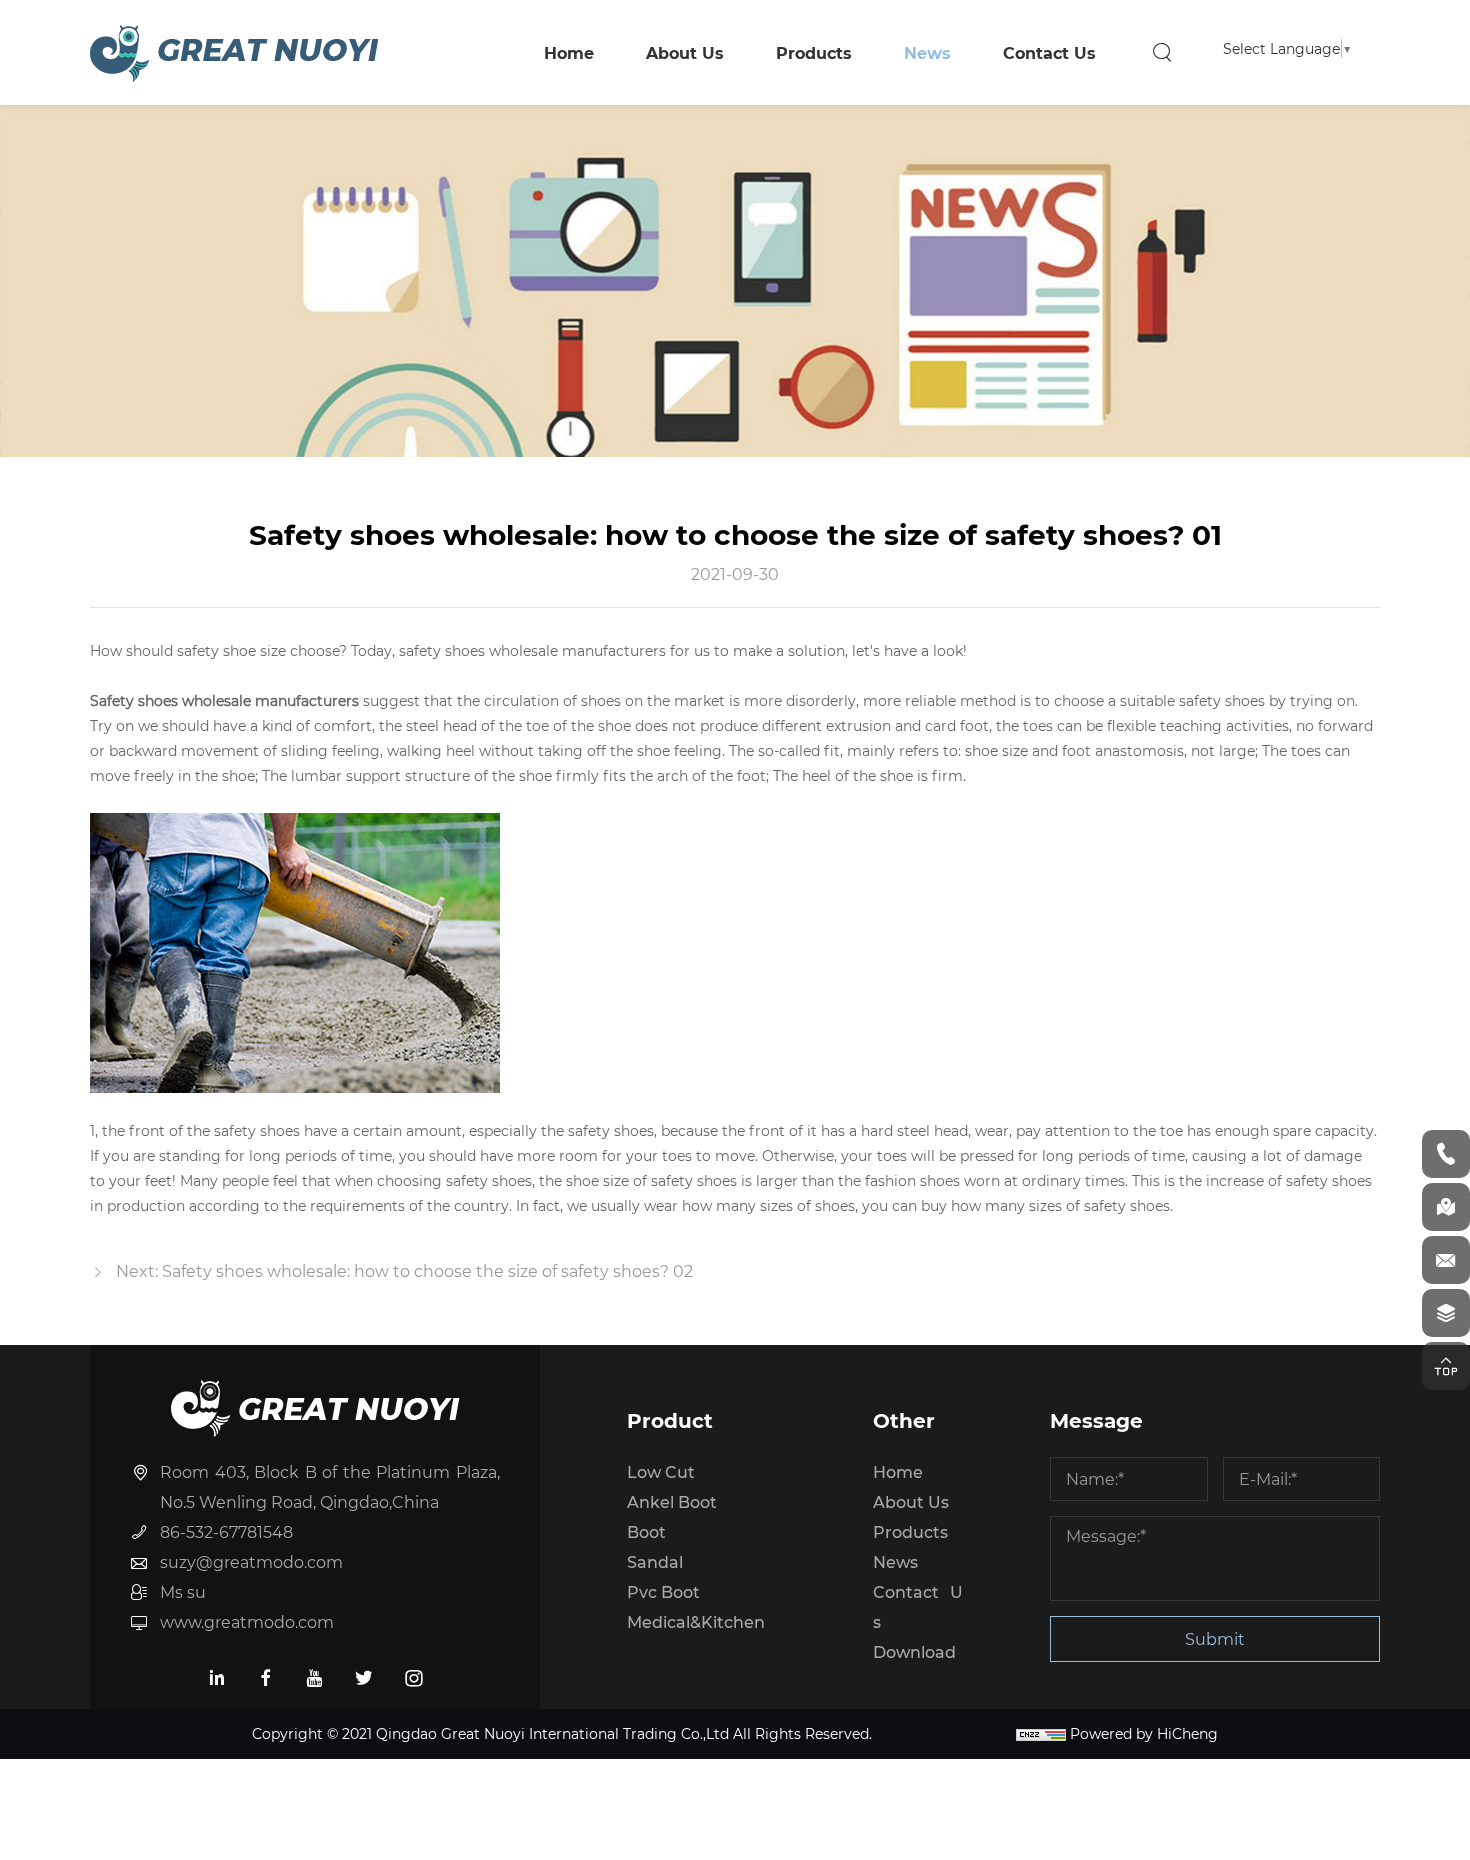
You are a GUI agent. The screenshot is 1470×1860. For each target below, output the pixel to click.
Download (914, 1651)
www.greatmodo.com (247, 1621)
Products (814, 52)
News (927, 52)
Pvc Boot (663, 1591)
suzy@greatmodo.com (251, 1561)
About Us (685, 52)
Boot (646, 1531)
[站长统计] (1041, 1733)
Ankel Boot (672, 1501)
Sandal (655, 1561)
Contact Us (1049, 52)
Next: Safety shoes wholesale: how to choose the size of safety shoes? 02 (404, 1270)
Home (569, 52)
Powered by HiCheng (1144, 1733)
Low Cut (661, 1471)
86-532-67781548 (226, 1531)
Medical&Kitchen (696, 1621)
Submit (1215, 1638)
